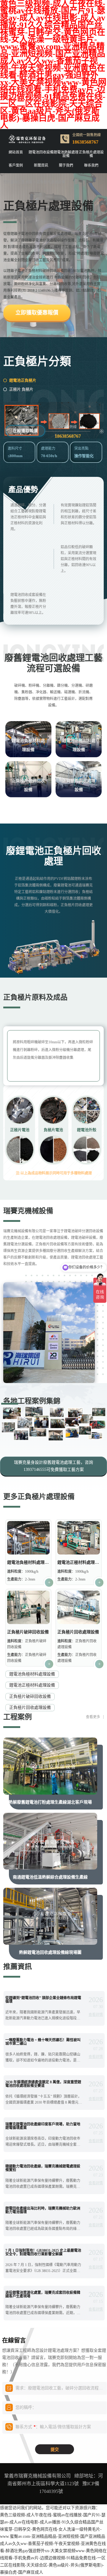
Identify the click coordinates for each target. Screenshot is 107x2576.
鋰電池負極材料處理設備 (28, 745)
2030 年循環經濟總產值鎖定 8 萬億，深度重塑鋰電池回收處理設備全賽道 (43, 2084)
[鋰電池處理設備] (53, 420)
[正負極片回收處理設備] (79, 1607)
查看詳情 (96, 2015)
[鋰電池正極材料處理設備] (79, 1538)
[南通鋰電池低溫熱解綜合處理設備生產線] (50, 1841)
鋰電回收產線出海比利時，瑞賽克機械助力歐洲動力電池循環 (43, 2210)
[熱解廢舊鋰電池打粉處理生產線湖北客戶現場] (50, 1766)
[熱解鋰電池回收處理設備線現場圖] (50, 1916)
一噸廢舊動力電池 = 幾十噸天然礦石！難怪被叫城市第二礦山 (43, 2042)
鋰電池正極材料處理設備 (79, 745)
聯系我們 (91, 165)
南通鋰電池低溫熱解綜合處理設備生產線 (50, 1877)
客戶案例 (16, 165)
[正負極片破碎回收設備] (29, 1607)
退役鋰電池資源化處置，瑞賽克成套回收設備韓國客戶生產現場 (43, 2294)
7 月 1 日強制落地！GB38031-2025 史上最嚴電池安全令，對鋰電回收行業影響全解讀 (43, 2252)
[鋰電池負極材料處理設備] (29, 1538)
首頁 (29, 182)
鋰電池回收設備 (41, 152)
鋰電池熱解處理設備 (66, 154)
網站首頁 (16, 152)
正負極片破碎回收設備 (28, 785)
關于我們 (66, 165)
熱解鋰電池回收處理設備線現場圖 (50, 1952)
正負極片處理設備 (91, 154)
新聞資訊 (41, 165)
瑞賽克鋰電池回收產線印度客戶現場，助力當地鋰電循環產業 (43, 2126)
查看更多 (93, 1717)
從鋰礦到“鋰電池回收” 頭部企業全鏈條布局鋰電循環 (43, 2000)
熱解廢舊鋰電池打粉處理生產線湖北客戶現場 (50, 1802)
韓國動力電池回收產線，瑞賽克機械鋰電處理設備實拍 (43, 2168)
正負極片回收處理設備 (79, 785)
